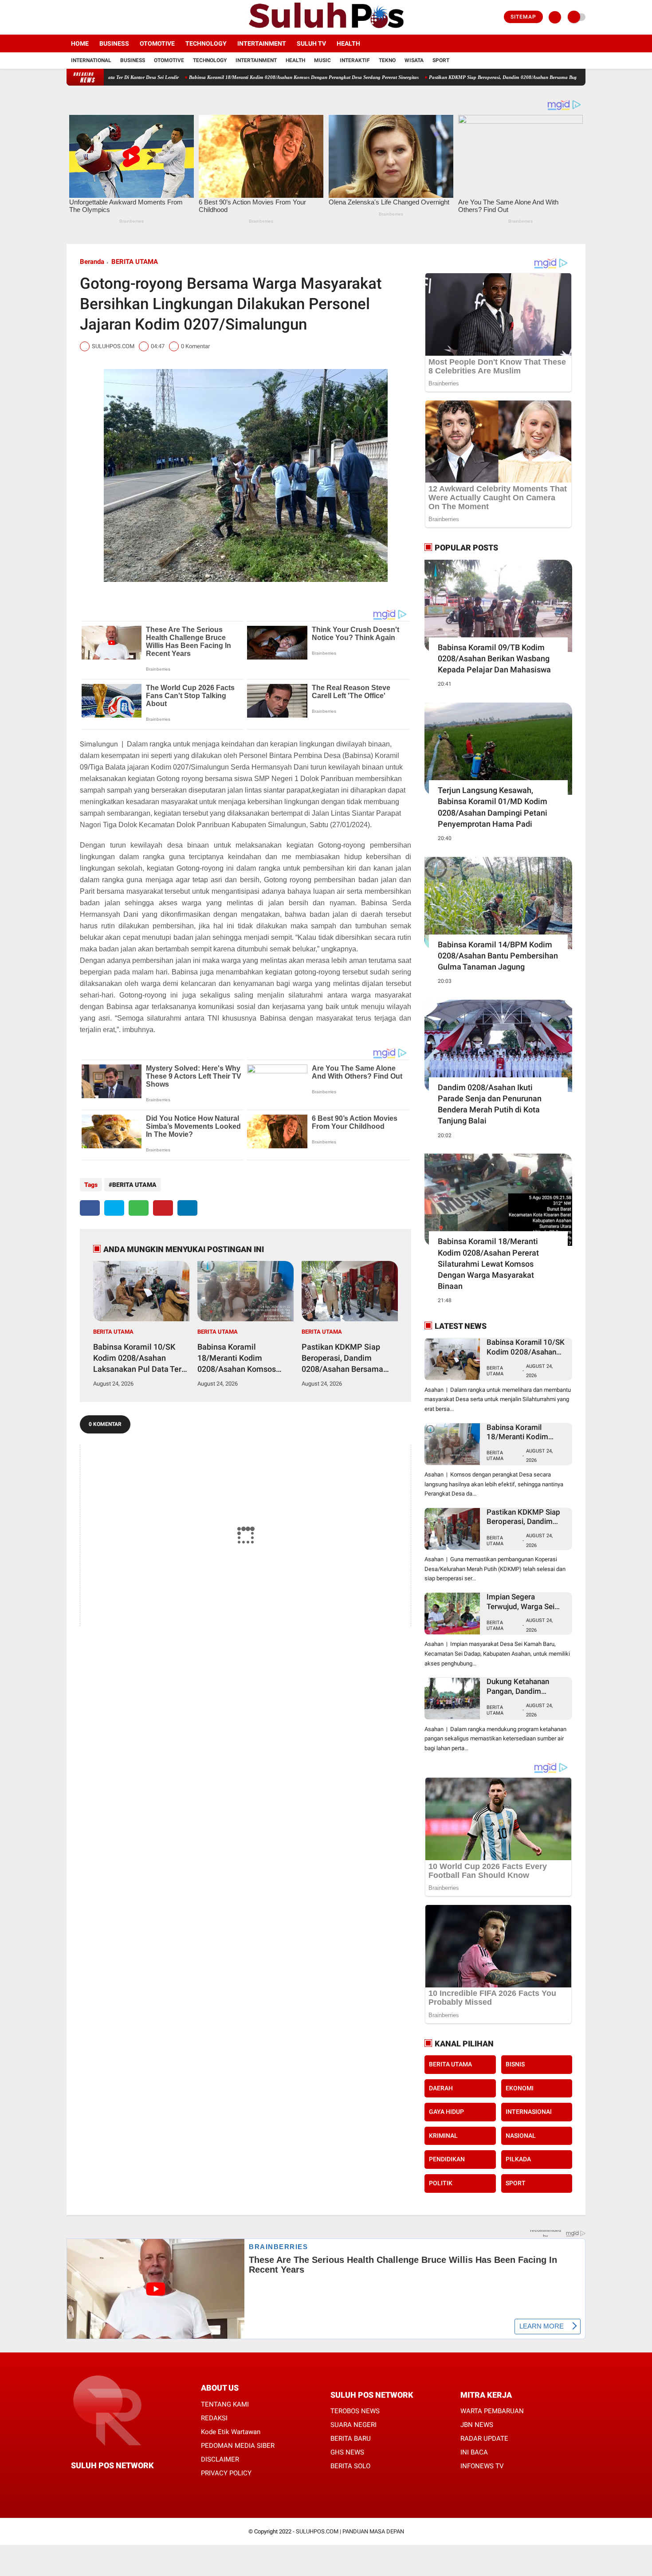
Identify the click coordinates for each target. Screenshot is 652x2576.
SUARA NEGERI (353, 2425)
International (91, 60)
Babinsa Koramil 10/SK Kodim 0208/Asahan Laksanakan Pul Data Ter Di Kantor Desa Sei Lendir (138, 1359)
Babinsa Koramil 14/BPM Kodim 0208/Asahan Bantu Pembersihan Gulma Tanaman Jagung (498, 956)
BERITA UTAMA (135, 262)
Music (322, 60)
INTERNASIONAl (529, 2112)
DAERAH (441, 2088)
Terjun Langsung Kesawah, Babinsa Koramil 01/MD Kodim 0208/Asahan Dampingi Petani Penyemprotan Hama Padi (493, 807)
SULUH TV (311, 43)
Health (348, 43)
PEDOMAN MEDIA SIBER (238, 2446)
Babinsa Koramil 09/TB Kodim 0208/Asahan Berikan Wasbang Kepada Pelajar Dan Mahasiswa (494, 658)
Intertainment (262, 43)
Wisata (414, 60)
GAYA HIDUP (446, 2112)
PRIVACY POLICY (226, 2473)
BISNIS (515, 2064)
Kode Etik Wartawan (231, 2432)
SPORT (516, 2183)
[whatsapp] (139, 1208)
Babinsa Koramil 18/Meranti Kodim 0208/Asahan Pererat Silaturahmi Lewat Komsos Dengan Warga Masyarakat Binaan (488, 1264)
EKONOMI (520, 2088)
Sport (441, 60)
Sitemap (523, 17)
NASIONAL (521, 2136)
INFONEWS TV (482, 2466)
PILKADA (518, 2159)
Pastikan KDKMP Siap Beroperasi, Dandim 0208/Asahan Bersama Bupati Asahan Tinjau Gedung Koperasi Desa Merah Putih (477, 77)
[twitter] (81, 17)
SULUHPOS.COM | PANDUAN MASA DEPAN (350, 2531)
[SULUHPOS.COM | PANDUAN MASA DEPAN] (326, 29)
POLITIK (441, 2183)
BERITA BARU (351, 2439)
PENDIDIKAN (447, 2159)
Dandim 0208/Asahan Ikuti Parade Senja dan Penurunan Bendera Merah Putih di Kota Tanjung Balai (490, 1104)
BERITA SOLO (350, 2466)
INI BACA (474, 2452)
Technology (206, 43)
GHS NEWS (347, 2452)
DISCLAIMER (220, 2459)
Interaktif (355, 60)
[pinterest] (163, 1208)
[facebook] (69, 17)
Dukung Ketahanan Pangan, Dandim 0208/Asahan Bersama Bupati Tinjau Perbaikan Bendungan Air (526, 1687)
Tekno (387, 60)
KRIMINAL (443, 2136)
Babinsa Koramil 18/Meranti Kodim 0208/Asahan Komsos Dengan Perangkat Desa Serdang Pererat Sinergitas (221, 77)
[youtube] (105, 17)
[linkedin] (187, 1208)
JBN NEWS (477, 2425)
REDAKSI (214, 2418)
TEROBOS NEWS (355, 2411)
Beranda (92, 262)
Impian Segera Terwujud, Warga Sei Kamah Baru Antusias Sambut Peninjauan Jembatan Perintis (522, 1602)
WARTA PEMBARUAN (492, 2411)
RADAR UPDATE (484, 2439)
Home (80, 43)
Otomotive (157, 43)
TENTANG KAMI (225, 2404)
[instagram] (93, 17)
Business (114, 43)
